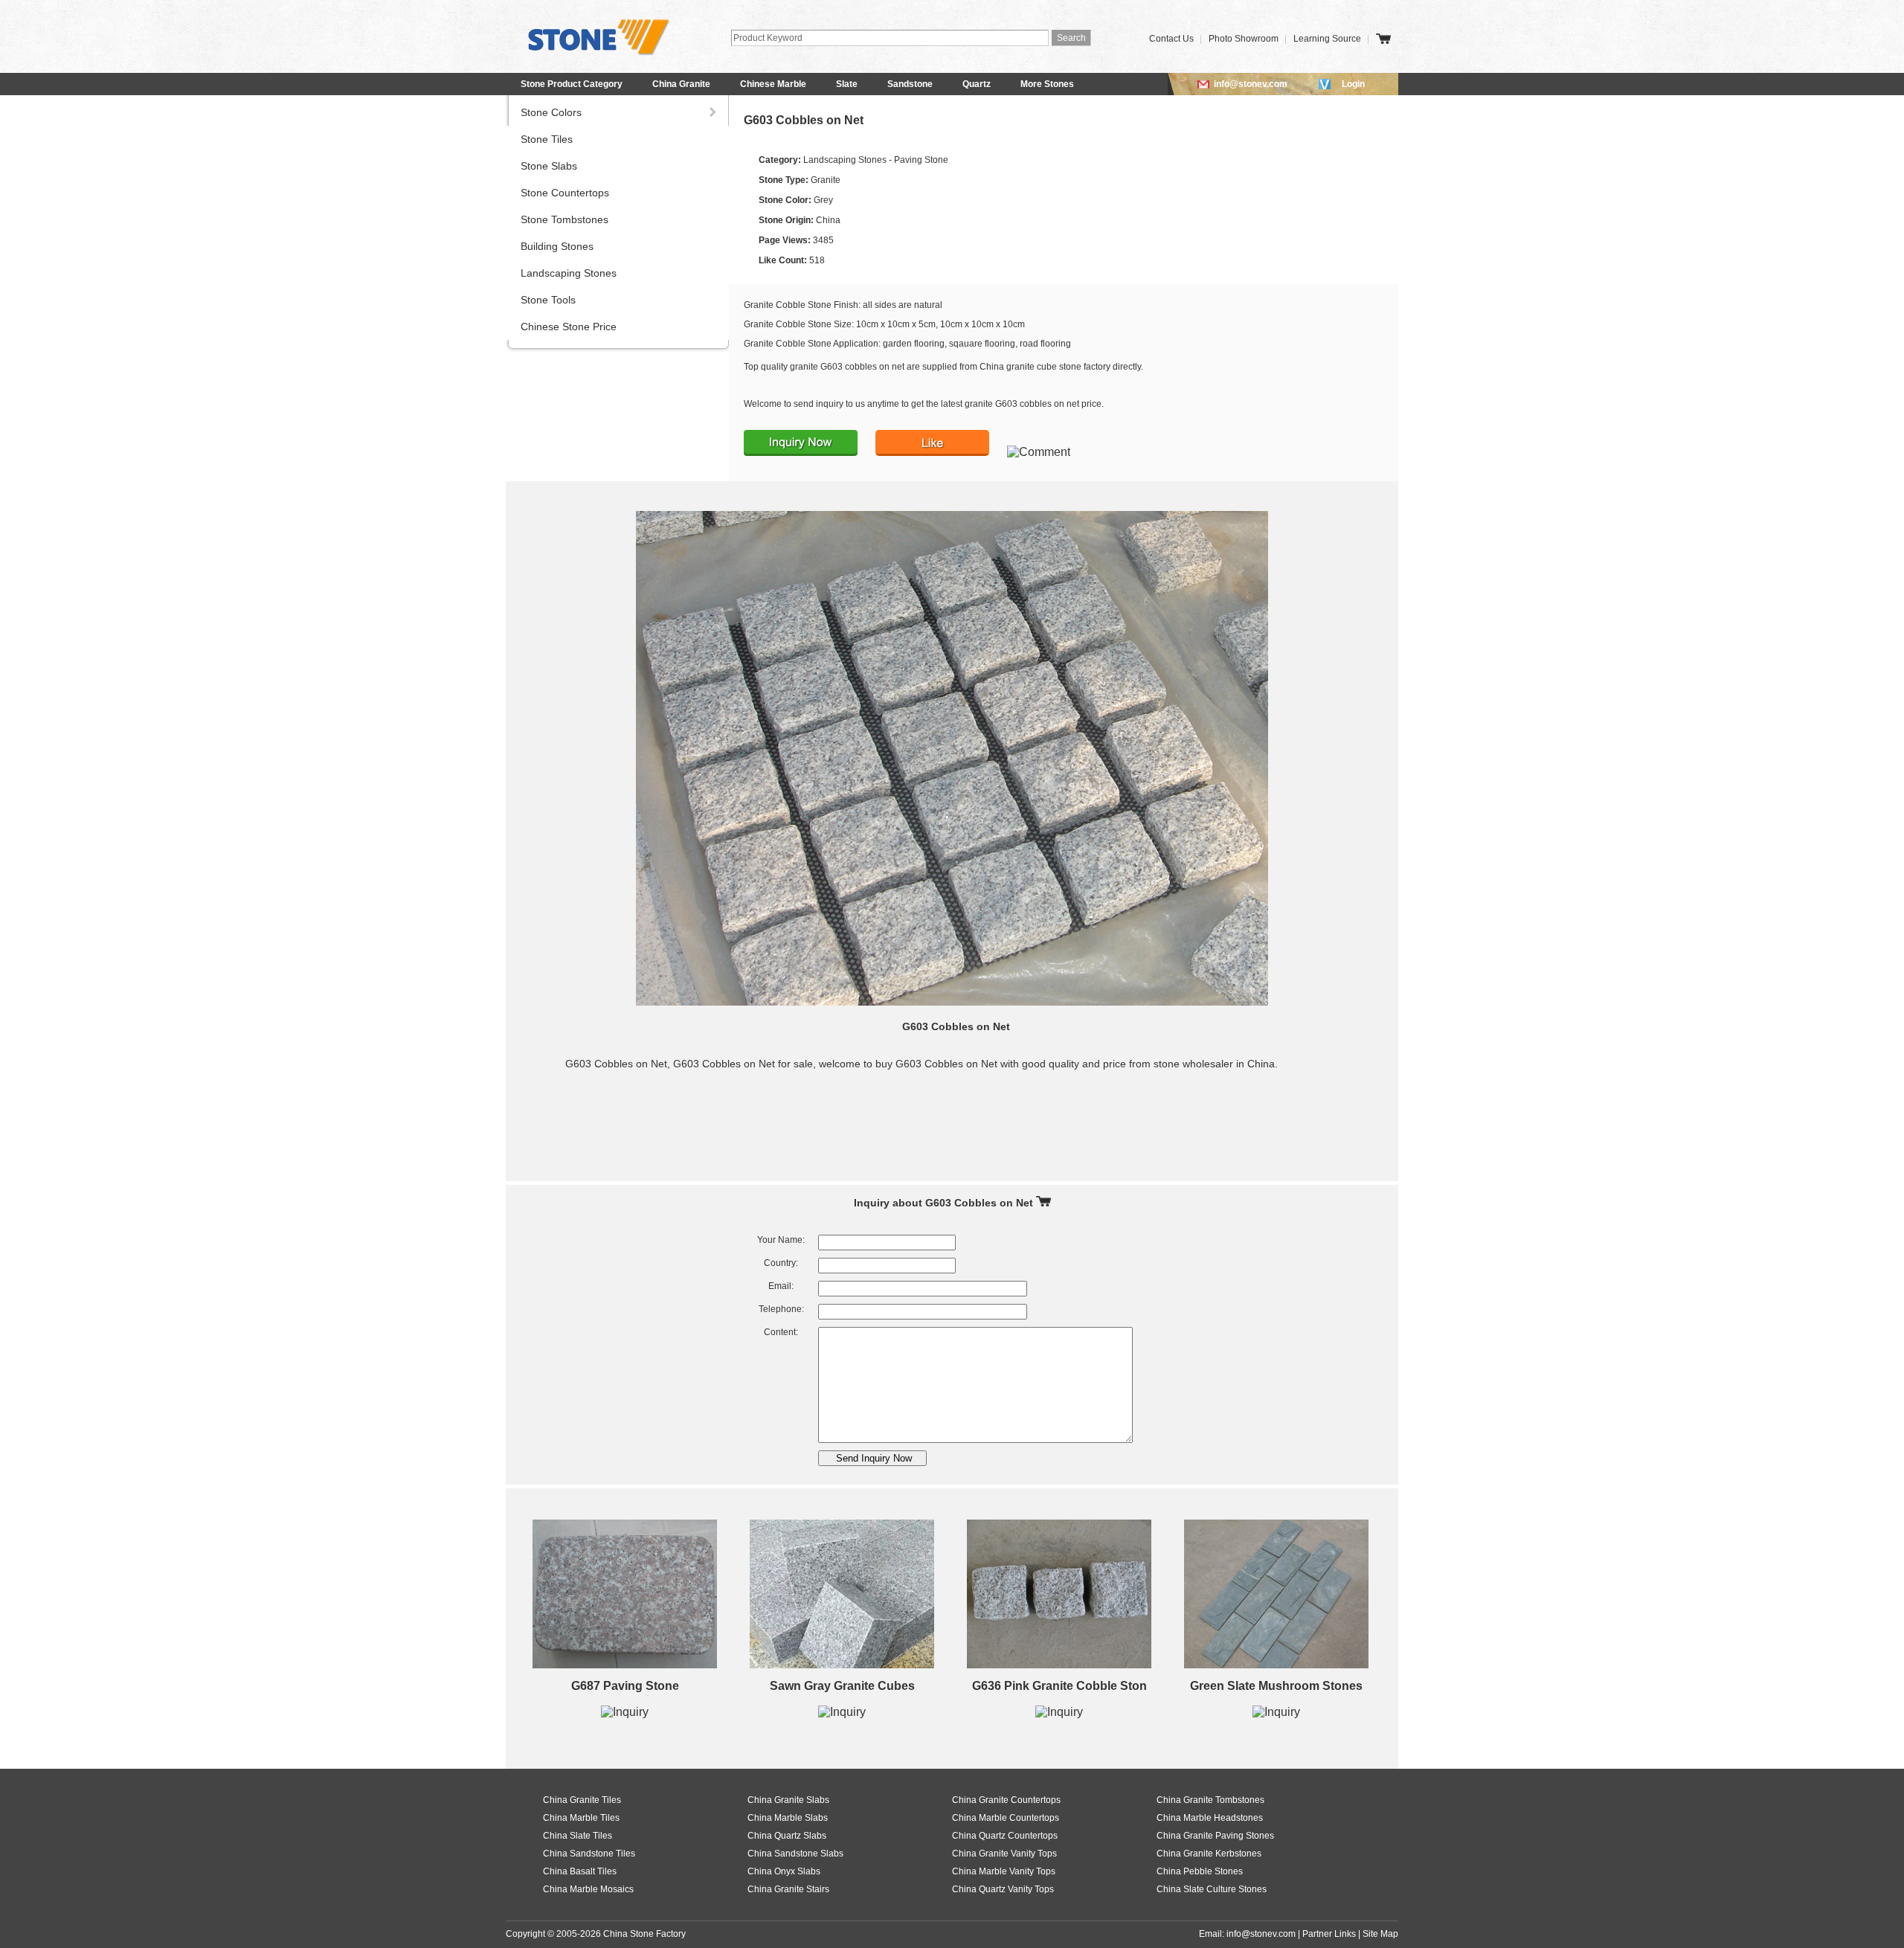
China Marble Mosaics (588, 1889)
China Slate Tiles (578, 1836)
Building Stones (557, 246)
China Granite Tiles (582, 1800)
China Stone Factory (644, 1934)
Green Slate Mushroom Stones (1276, 1686)
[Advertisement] (956, 1125)
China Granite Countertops (1006, 1800)
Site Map (1380, 1934)
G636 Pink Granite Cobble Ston (1059, 1686)
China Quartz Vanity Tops (1003, 1889)
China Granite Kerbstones (1209, 1854)
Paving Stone (921, 160)
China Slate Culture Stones (1212, 1889)
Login (1353, 84)
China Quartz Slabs (787, 1836)
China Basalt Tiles (580, 1871)
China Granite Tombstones (1210, 1800)
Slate (847, 84)
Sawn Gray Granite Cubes (842, 1686)
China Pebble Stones (1200, 1871)
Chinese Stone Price (569, 327)
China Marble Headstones (1210, 1818)
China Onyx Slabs (784, 1871)
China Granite (681, 84)
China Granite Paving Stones (1215, 1836)
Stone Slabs (549, 166)
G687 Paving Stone (625, 1686)
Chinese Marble (773, 84)
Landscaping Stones (569, 273)
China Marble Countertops (1006, 1818)
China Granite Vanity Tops (1004, 1854)
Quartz (977, 84)
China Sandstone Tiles (589, 1854)
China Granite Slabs (788, 1800)
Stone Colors (551, 112)
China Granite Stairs (788, 1889)
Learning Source (1327, 39)
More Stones (1047, 84)
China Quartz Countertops (1005, 1836)
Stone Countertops (565, 193)
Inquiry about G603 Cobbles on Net (945, 1203)
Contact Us (1171, 39)
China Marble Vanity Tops (1004, 1871)
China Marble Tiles (581, 1818)
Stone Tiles (547, 139)
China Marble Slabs (788, 1818)
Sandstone (910, 84)
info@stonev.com (1251, 84)
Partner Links (1329, 1934)
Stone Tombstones (565, 219)
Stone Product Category (572, 84)
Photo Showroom (1244, 39)
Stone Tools (548, 300)
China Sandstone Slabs (795, 1854)
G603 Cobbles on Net (804, 120)
